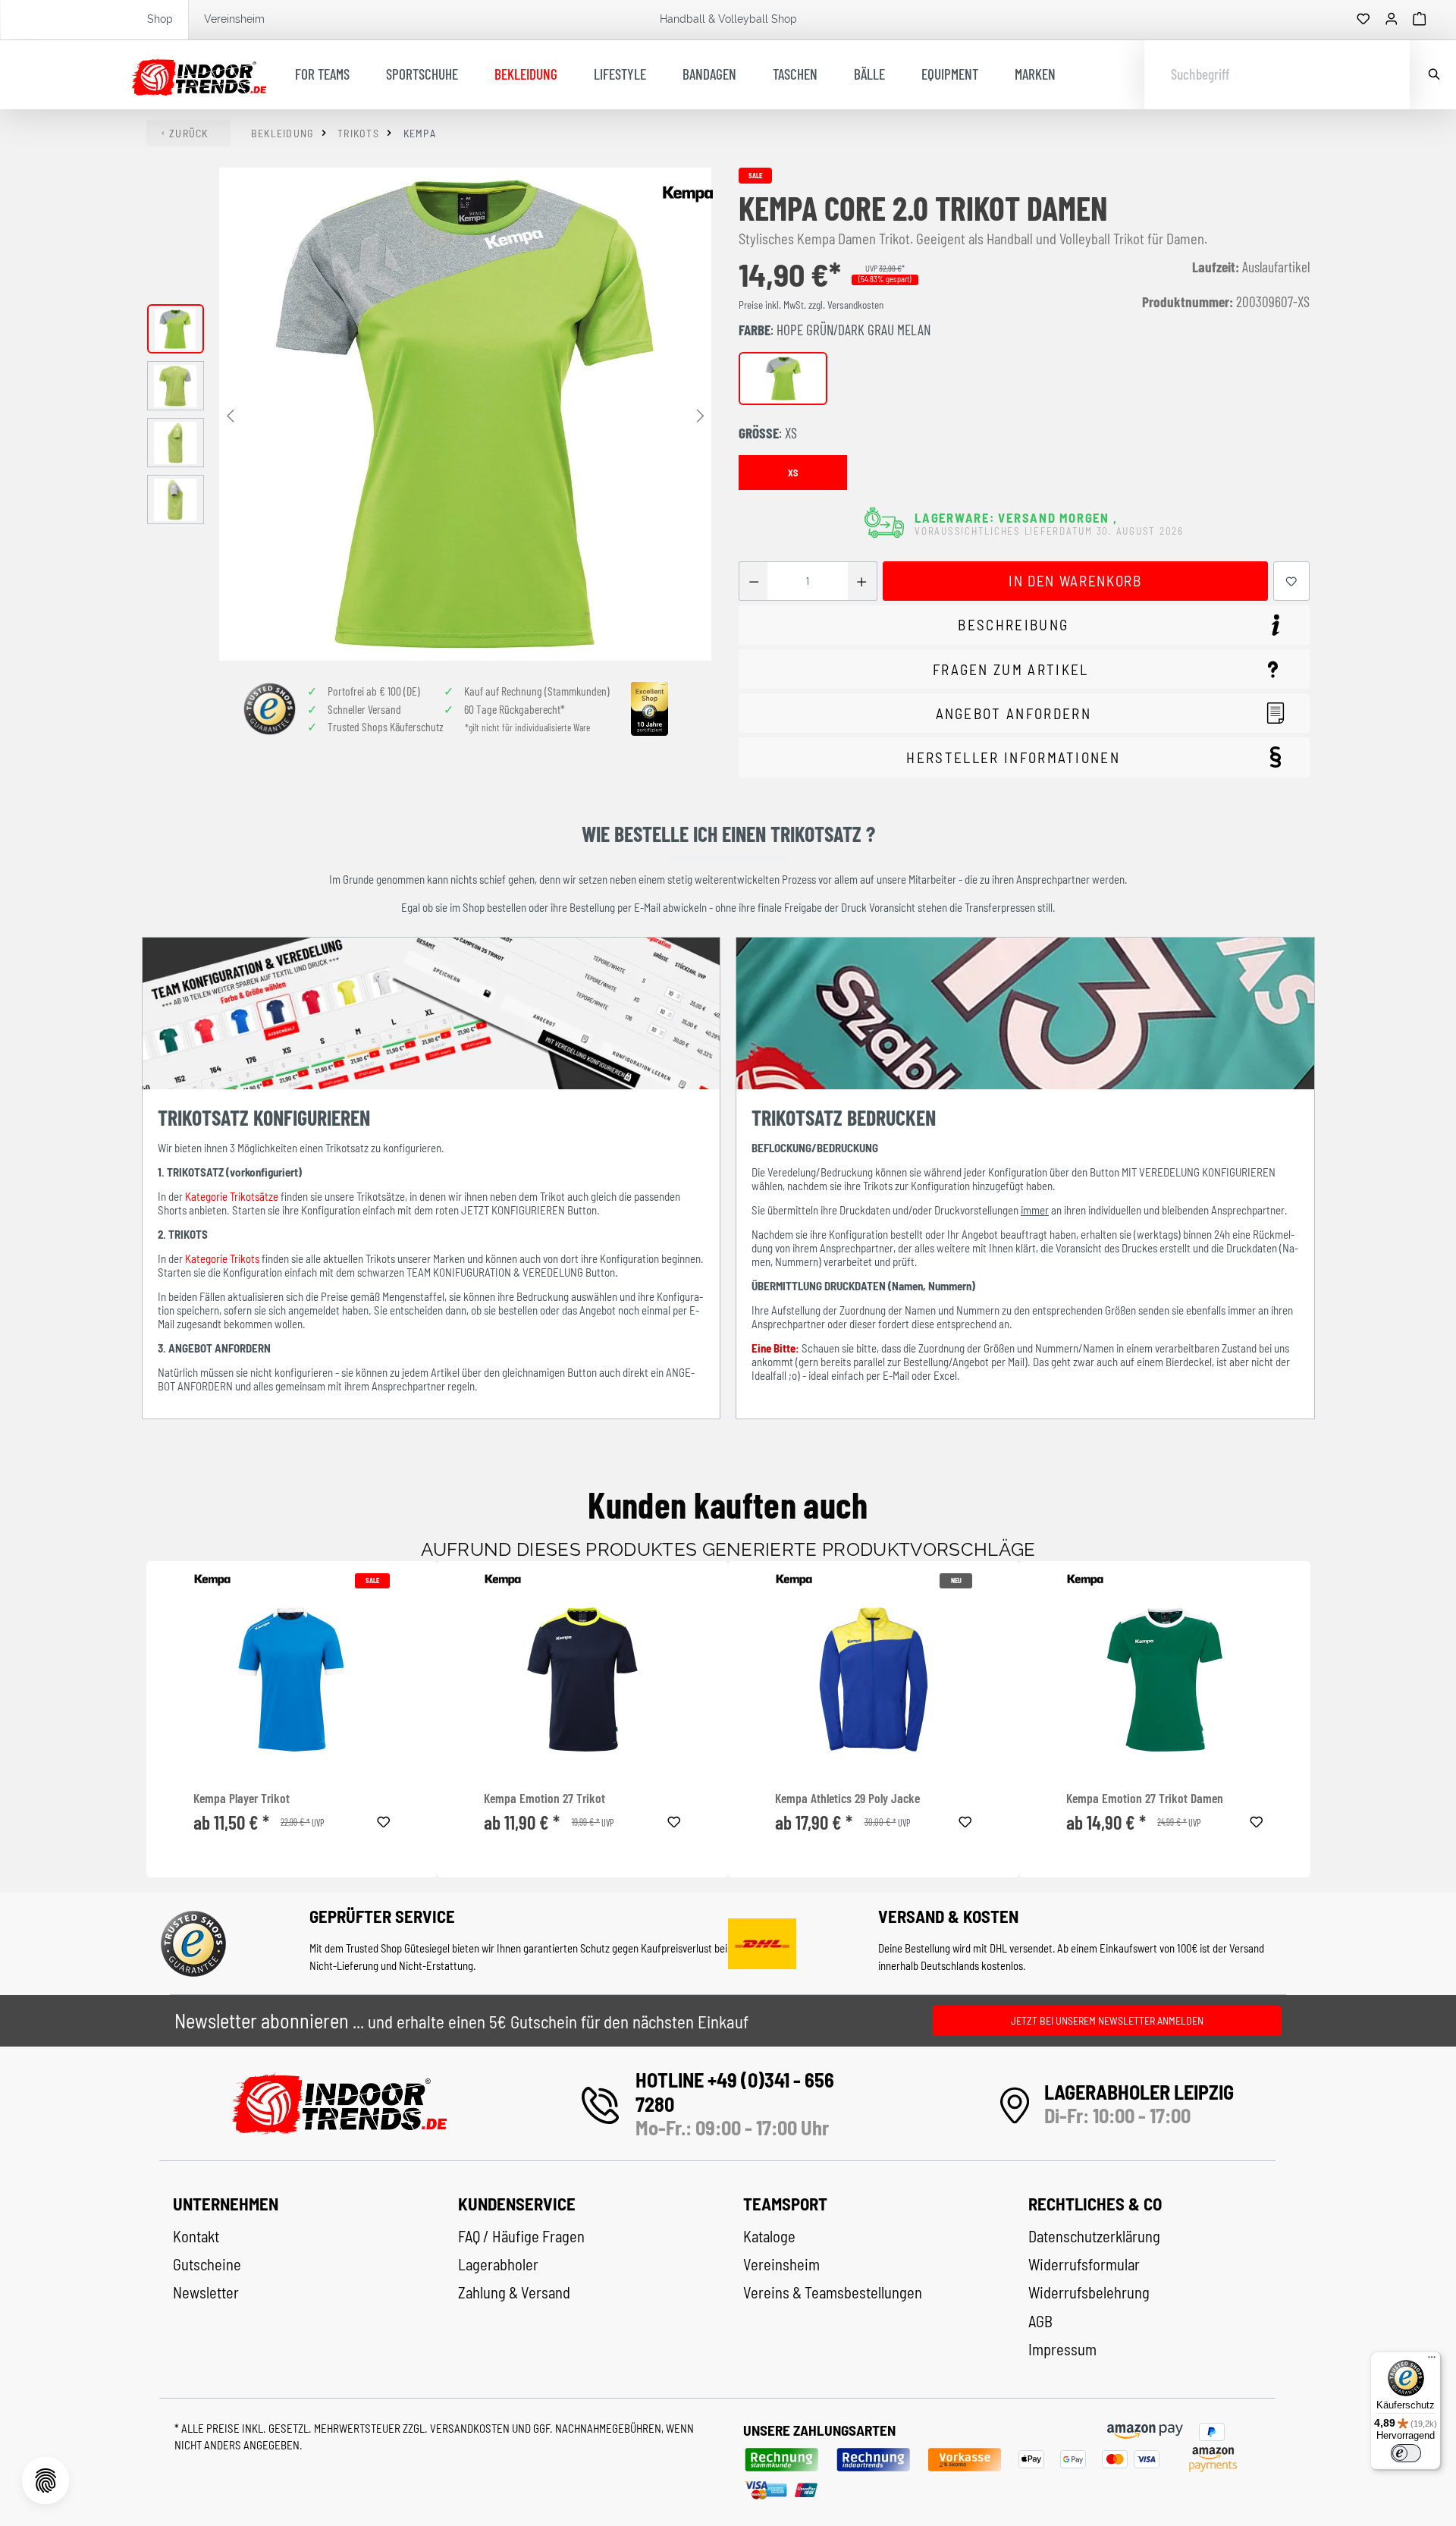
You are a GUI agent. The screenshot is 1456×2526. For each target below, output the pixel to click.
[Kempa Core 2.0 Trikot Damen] (465, 414)
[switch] (1406, 2453)
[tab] (1024, 625)
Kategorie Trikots (222, 1258)
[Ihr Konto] (1392, 20)
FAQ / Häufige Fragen (521, 2236)
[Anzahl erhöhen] (862, 581)
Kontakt (196, 2236)
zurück (189, 133)
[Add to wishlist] (384, 1820)
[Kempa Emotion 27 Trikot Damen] (1165, 1679)
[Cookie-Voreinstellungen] (45, 2480)
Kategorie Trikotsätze (232, 1196)
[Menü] (1432, 2361)
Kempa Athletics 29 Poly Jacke (847, 1798)
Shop (160, 19)
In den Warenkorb (1075, 581)
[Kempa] (688, 194)
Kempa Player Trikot (242, 1798)
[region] (430, 414)
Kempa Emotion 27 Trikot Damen (1145, 1798)
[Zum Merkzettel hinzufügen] (1291, 581)
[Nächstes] (700, 415)
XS (793, 473)
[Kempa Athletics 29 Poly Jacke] (874, 1679)
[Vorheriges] (231, 415)
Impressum (1062, 2349)
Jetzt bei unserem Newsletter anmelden (1107, 2020)
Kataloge (769, 2236)
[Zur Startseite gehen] (199, 75)
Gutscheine (207, 2264)
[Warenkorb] (1420, 20)
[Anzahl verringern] (753, 581)
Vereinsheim (234, 19)
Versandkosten (471, 2428)
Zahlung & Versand (514, 2292)
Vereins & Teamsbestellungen (833, 2292)
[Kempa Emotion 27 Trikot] (582, 1679)
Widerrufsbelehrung (1089, 2292)
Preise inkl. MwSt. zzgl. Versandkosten (811, 305)
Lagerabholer (498, 2264)
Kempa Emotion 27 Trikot (544, 1798)
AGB (1040, 2321)
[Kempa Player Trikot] (292, 1679)
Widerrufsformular (1084, 2264)
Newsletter (206, 2292)
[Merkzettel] (1363, 20)
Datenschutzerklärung (1094, 2236)
